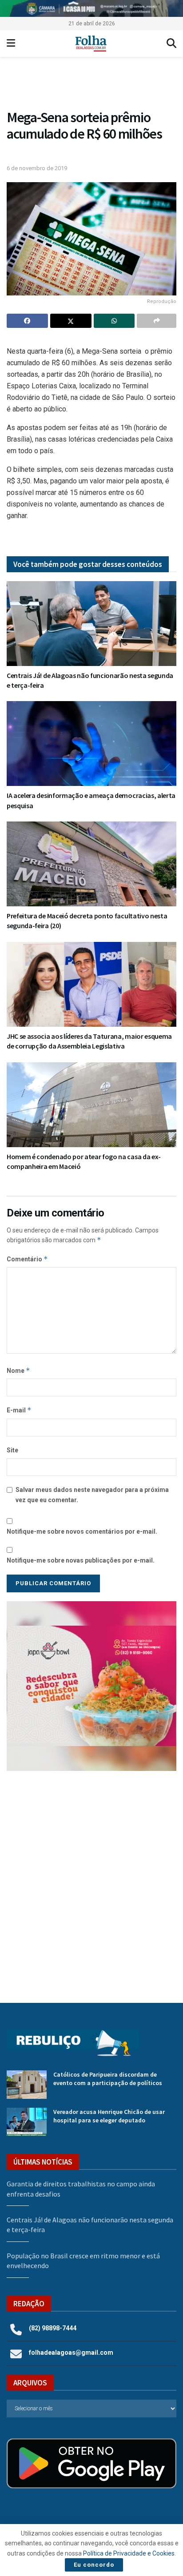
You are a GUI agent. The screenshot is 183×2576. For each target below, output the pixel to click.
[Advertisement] (91, 1880)
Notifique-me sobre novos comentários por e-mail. (82, 1531)
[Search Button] (171, 44)
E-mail (19, 1410)
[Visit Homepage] (91, 44)
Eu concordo (94, 2565)
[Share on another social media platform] (157, 321)
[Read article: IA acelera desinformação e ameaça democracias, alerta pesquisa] (91, 744)
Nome (18, 1370)
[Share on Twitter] (71, 321)
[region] (91, 8)
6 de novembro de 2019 (37, 168)
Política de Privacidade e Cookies (129, 2553)
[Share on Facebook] (27, 321)
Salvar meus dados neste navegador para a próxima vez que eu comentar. (92, 1495)
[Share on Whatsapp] (114, 321)
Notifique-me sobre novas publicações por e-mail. (81, 1560)
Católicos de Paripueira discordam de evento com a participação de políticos (108, 2079)
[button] (91, 85)
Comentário (27, 1259)
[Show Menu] (11, 44)
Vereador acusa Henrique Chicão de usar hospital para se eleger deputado (109, 2116)
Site (12, 1450)
